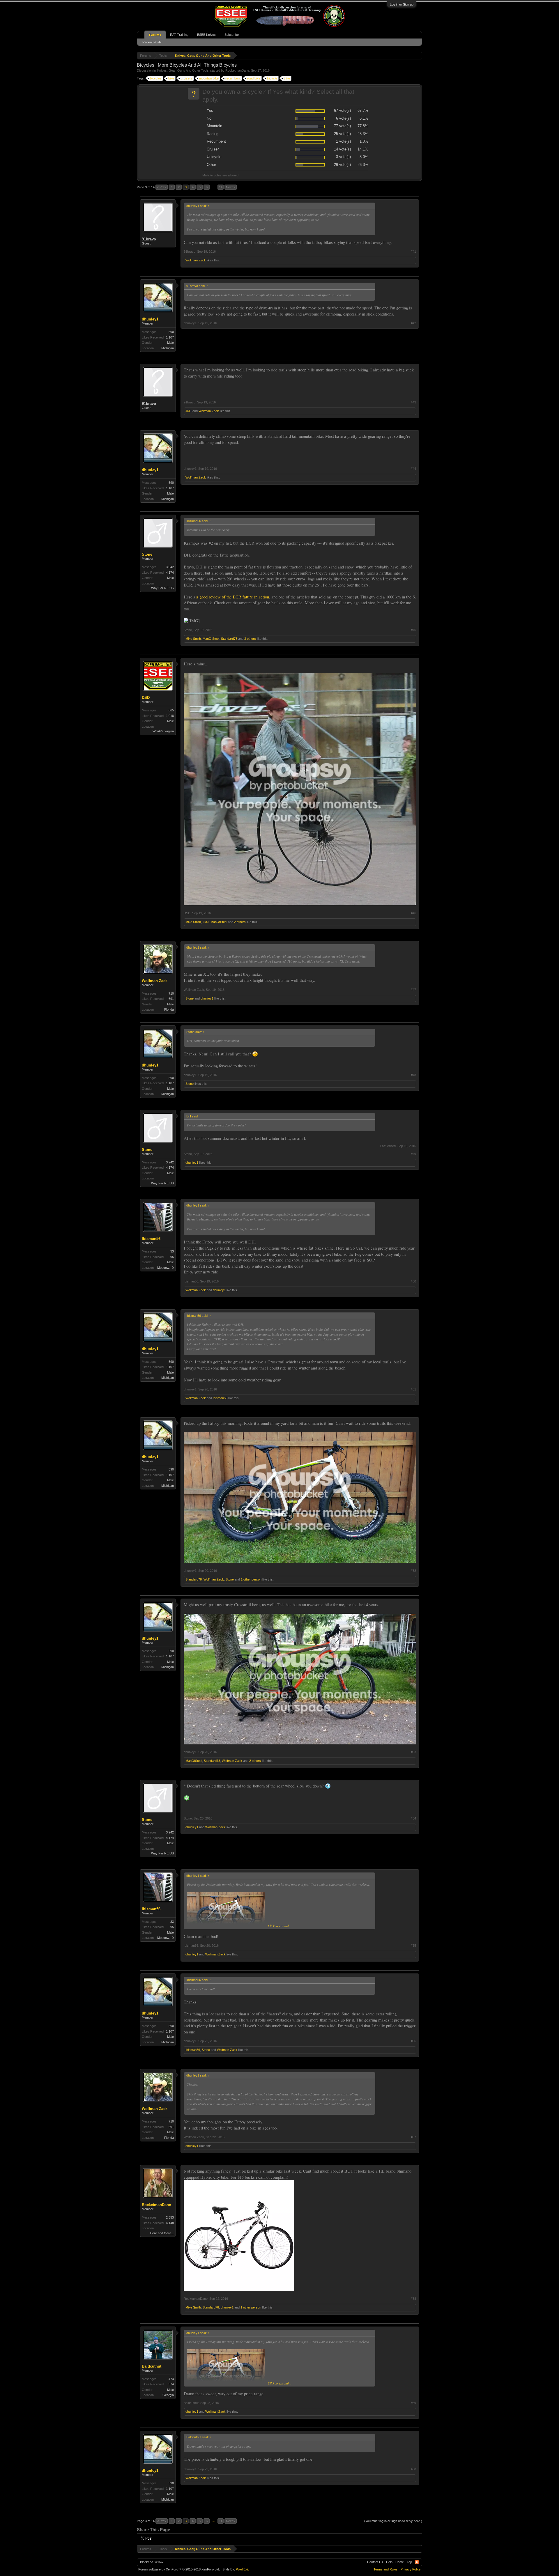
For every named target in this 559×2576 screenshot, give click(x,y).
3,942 (170, 567)
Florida (169, 1009)
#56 (413, 2041)
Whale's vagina (163, 731)
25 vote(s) (342, 134)
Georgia (168, 2395)
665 (171, 710)
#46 (413, 913)
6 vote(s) (343, 118)
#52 (413, 1571)
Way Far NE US (162, 588)
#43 (413, 402)
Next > (231, 187)
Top (409, 2562)
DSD (146, 698)
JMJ (189, 411)
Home (400, 2562)
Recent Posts (152, 42)
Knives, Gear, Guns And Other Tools (183, 70)
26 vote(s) (342, 165)
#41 (413, 251)
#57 (413, 2137)
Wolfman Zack (196, 260)
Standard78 (229, 639)
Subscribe (232, 35)
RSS (417, 2562)
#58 (413, 2299)
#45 (413, 630)
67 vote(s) (342, 110)
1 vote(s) (343, 141)
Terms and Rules (386, 2569)
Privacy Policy (411, 2569)
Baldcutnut (152, 2366)
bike (171, 78)
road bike (254, 78)
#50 (413, 1281)
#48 (413, 1075)
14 (221, 187)
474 (171, 2379)
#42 (413, 323)
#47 (413, 990)
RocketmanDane (237, 70)
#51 (413, 1389)
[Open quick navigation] (419, 55)
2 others (240, 922)
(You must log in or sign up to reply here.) (393, 2521)
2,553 (170, 2217)
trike (287, 78)
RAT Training (179, 35)
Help (389, 2562)
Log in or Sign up (402, 4)
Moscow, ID (166, 1268)
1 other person (251, 1579)
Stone (147, 554)
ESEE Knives (206, 35)
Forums (155, 35)
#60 (413, 2469)
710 (171, 993)
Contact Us (375, 2562)
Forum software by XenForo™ (179, 2569)
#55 (413, 1946)
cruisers (187, 78)
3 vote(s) (343, 157)
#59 (413, 2403)
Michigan (168, 348)
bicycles (156, 78)
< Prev (162, 187)
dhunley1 (150, 319)
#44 (413, 469)
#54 (413, 1818)
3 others (250, 639)
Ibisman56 (151, 1239)
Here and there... (162, 2233)
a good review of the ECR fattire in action (233, 597)
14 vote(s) (342, 149)
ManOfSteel (211, 639)
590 (171, 332)
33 (172, 1251)
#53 (413, 1752)
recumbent (233, 78)
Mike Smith (193, 639)
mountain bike (209, 78)
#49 (413, 1154)
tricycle (272, 78)
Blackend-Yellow (152, 2562)
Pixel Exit (242, 2569)
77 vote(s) (342, 126)
